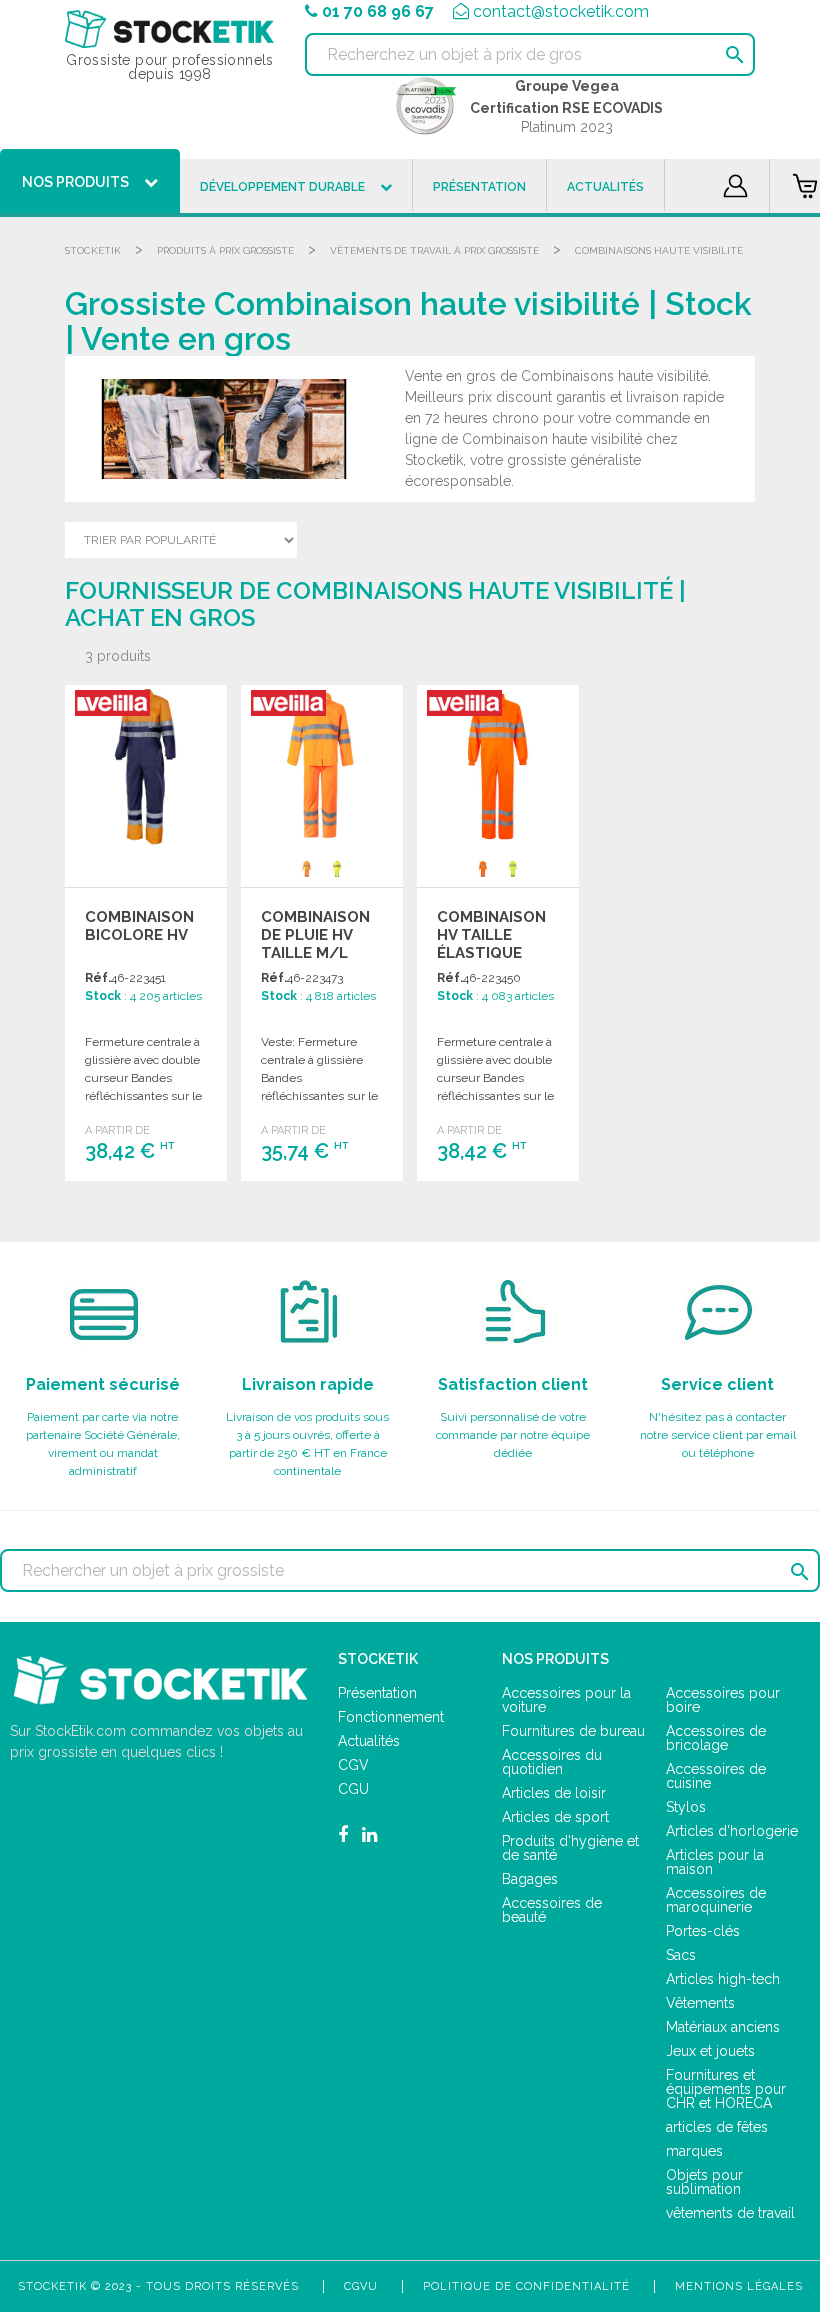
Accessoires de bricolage (716, 1738)
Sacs (681, 1955)
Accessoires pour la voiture (566, 1700)
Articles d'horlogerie (732, 1831)
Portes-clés (703, 1931)
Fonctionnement (391, 1717)
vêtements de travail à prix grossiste (434, 250)
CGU (353, 1789)
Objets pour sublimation (704, 2182)
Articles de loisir (554, 1793)
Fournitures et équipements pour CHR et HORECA (726, 2089)
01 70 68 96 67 (378, 11)
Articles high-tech (723, 1979)
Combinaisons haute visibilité (659, 250)
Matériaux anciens (723, 2027)
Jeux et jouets (710, 2051)
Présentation (377, 1693)
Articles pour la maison (715, 1862)
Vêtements (700, 2003)
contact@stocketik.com (561, 11)
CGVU (361, 2286)
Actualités (369, 1741)
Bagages (530, 1879)
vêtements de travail (730, 2213)
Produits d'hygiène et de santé (570, 1848)
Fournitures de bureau (573, 1731)
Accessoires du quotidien (552, 1762)
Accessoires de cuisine (716, 1776)
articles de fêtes (717, 2127)
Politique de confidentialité (526, 2286)
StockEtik (93, 250)
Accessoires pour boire (723, 1700)
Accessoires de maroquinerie (716, 1900)
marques (694, 2151)
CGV (353, 1765)
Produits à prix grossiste (225, 250)
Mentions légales (739, 2286)
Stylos (686, 1807)
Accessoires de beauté (552, 1910)
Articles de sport (555, 1817)
